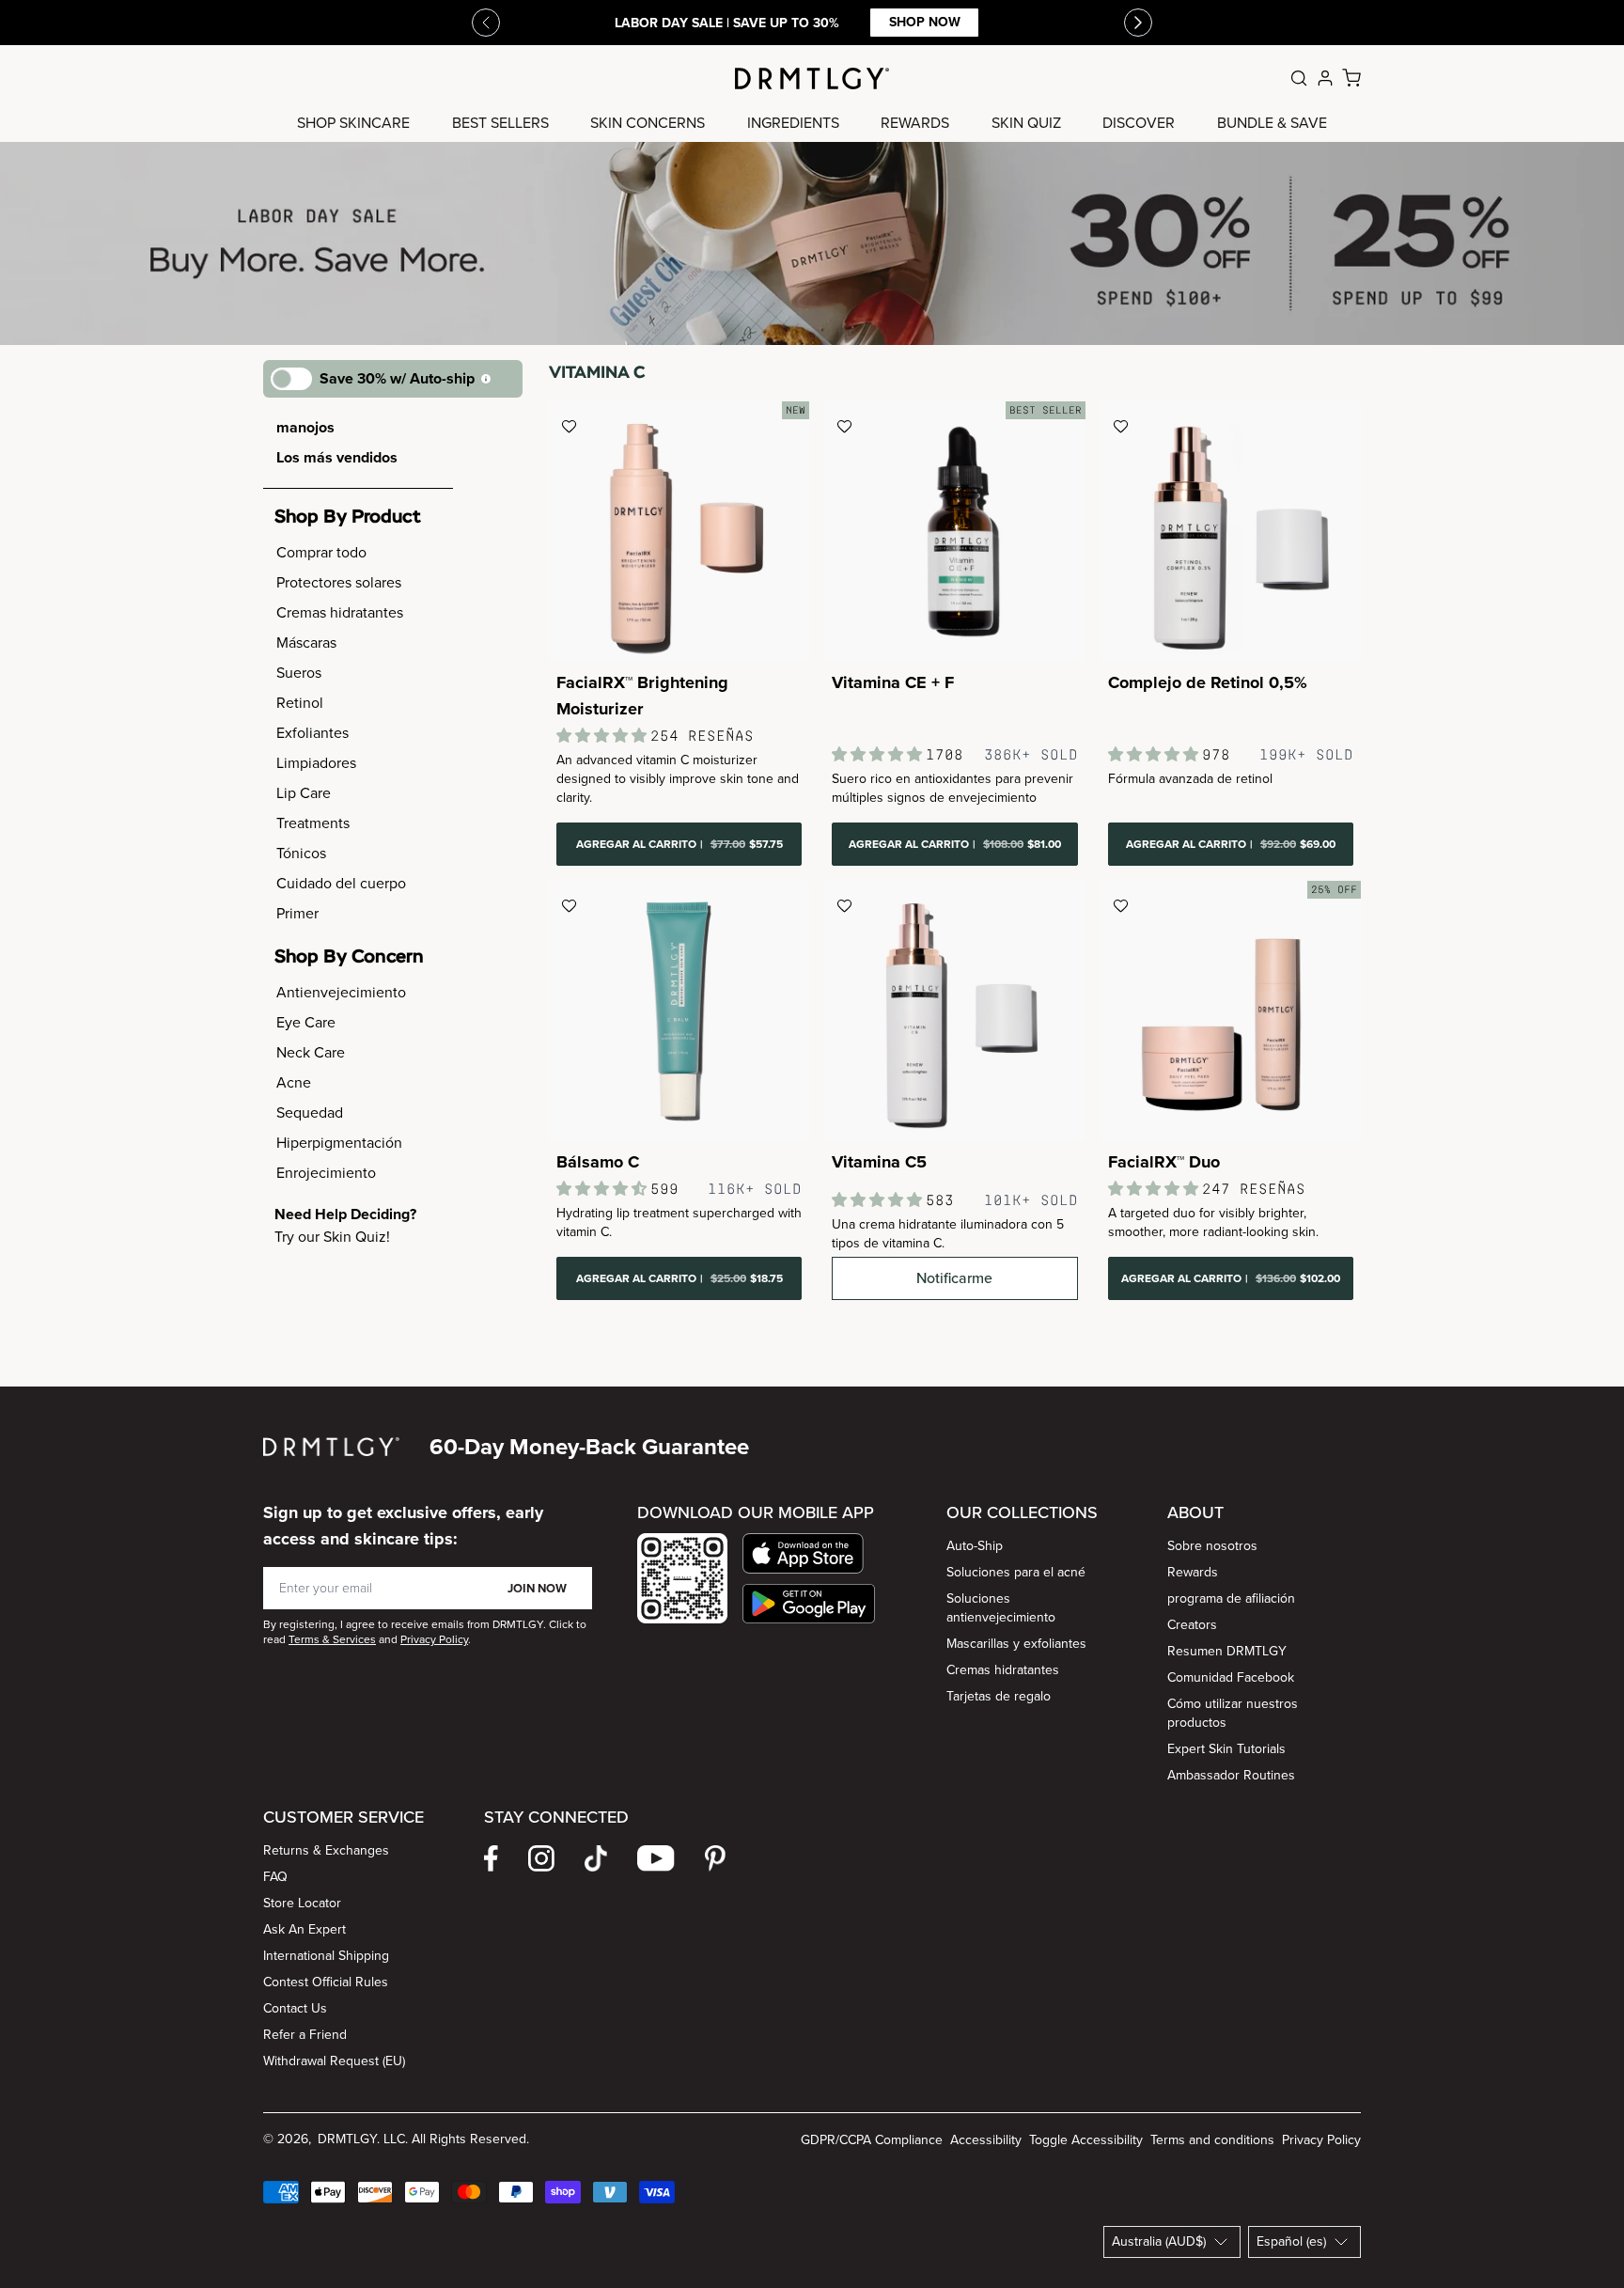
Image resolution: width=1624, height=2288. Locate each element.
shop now (925, 22)
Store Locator (302, 1903)
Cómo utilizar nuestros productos (1233, 1713)
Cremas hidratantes (1003, 1670)
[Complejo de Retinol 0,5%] (1231, 532)
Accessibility (986, 2140)
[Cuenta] (1325, 78)
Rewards (1193, 1572)
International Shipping (326, 1956)
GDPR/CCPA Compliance (872, 2140)
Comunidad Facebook (1231, 1677)
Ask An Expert (304, 1929)
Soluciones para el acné (1016, 1572)
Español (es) (1291, 2241)
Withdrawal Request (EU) (334, 2061)
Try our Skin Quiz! (332, 1237)
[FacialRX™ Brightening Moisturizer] (679, 532)
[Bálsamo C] (679, 1011)
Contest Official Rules (326, 1982)
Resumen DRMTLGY (1227, 1651)
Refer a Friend (305, 2035)
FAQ (275, 1877)
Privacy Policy (1321, 2140)
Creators (1192, 1625)
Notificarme (954, 1278)
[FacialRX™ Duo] (1231, 1011)
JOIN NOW (537, 1588)
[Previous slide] (486, 23)
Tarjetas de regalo (999, 1696)
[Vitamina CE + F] (954, 532)
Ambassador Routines (1231, 1775)
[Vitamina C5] (954, 1011)
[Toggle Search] (1299, 78)
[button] (809, 1553)
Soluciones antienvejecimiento (1001, 1608)
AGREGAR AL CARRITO (679, 844)
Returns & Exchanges (326, 1850)
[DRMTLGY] (812, 78)
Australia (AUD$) (1159, 2241)
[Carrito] (1351, 78)
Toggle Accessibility (1086, 2140)
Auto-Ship (975, 1546)
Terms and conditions (1212, 2140)
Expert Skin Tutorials (1226, 1749)
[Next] (1138, 23)
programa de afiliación (1231, 1598)
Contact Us (295, 2008)
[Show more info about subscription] (486, 379)
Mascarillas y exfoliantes (1016, 1644)
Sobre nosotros (1212, 1546)
